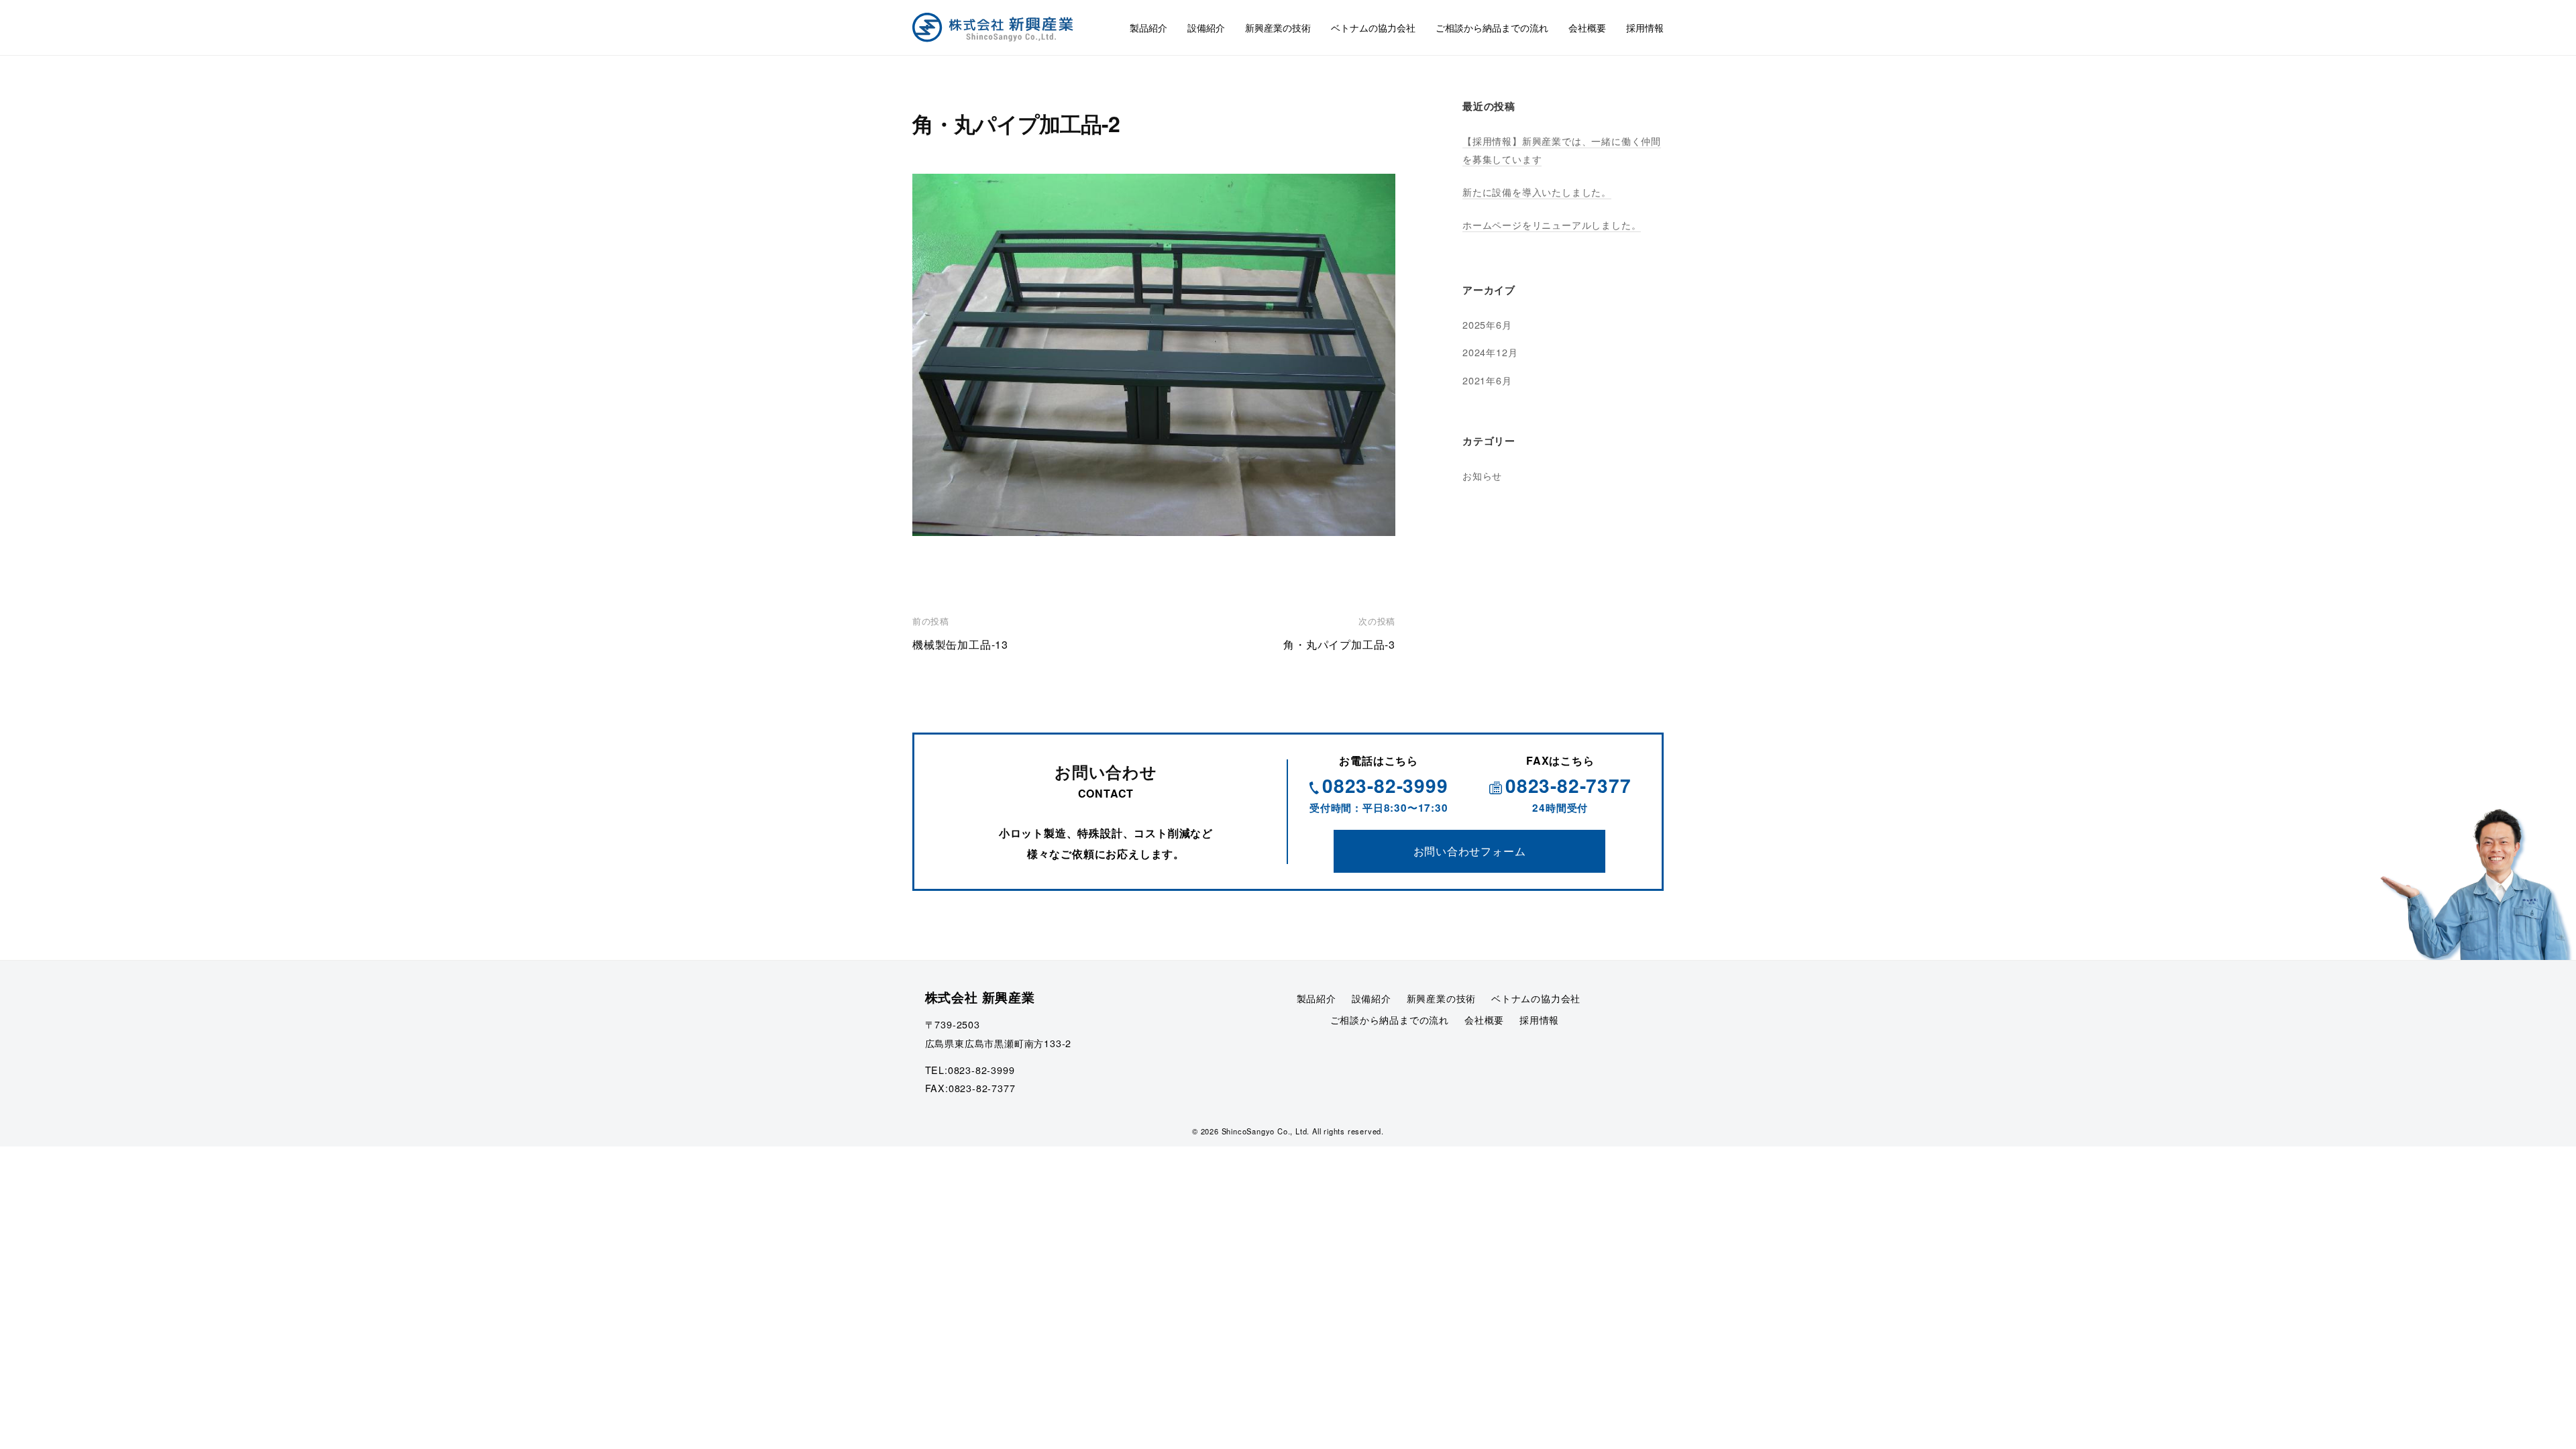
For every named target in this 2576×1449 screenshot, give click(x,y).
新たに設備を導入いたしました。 (1537, 192)
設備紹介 (1206, 27)
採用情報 (1645, 27)
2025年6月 (1487, 324)
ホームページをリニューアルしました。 (1552, 224)
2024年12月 (1490, 352)
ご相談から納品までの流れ (1492, 27)
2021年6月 (1487, 380)
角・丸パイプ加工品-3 (1339, 644)
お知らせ (1482, 475)
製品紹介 (1148, 27)
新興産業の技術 (1278, 27)
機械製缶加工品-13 (960, 644)
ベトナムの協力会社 (1373, 27)
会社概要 (1587, 27)
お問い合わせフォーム (1470, 851)
